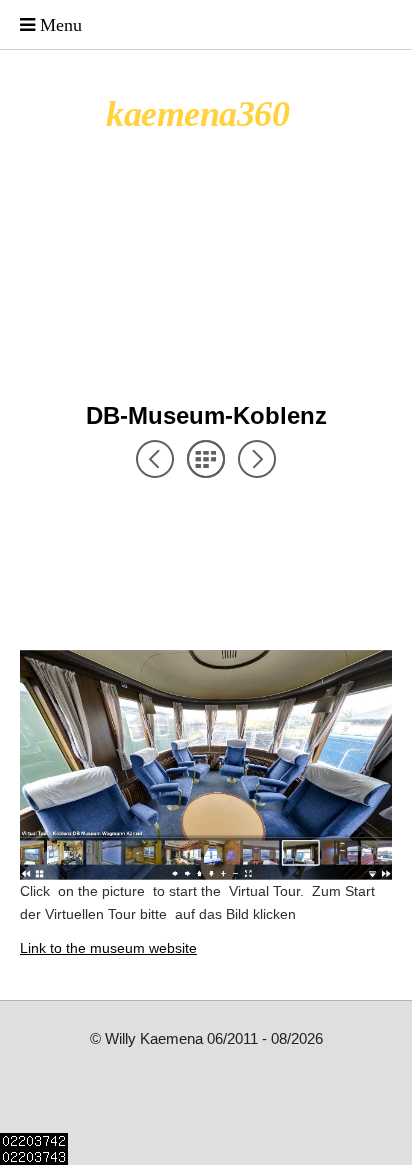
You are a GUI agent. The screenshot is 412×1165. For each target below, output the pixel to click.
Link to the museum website (108, 948)
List (206, 459)
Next (257, 459)
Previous (155, 459)
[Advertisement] (180, 515)
